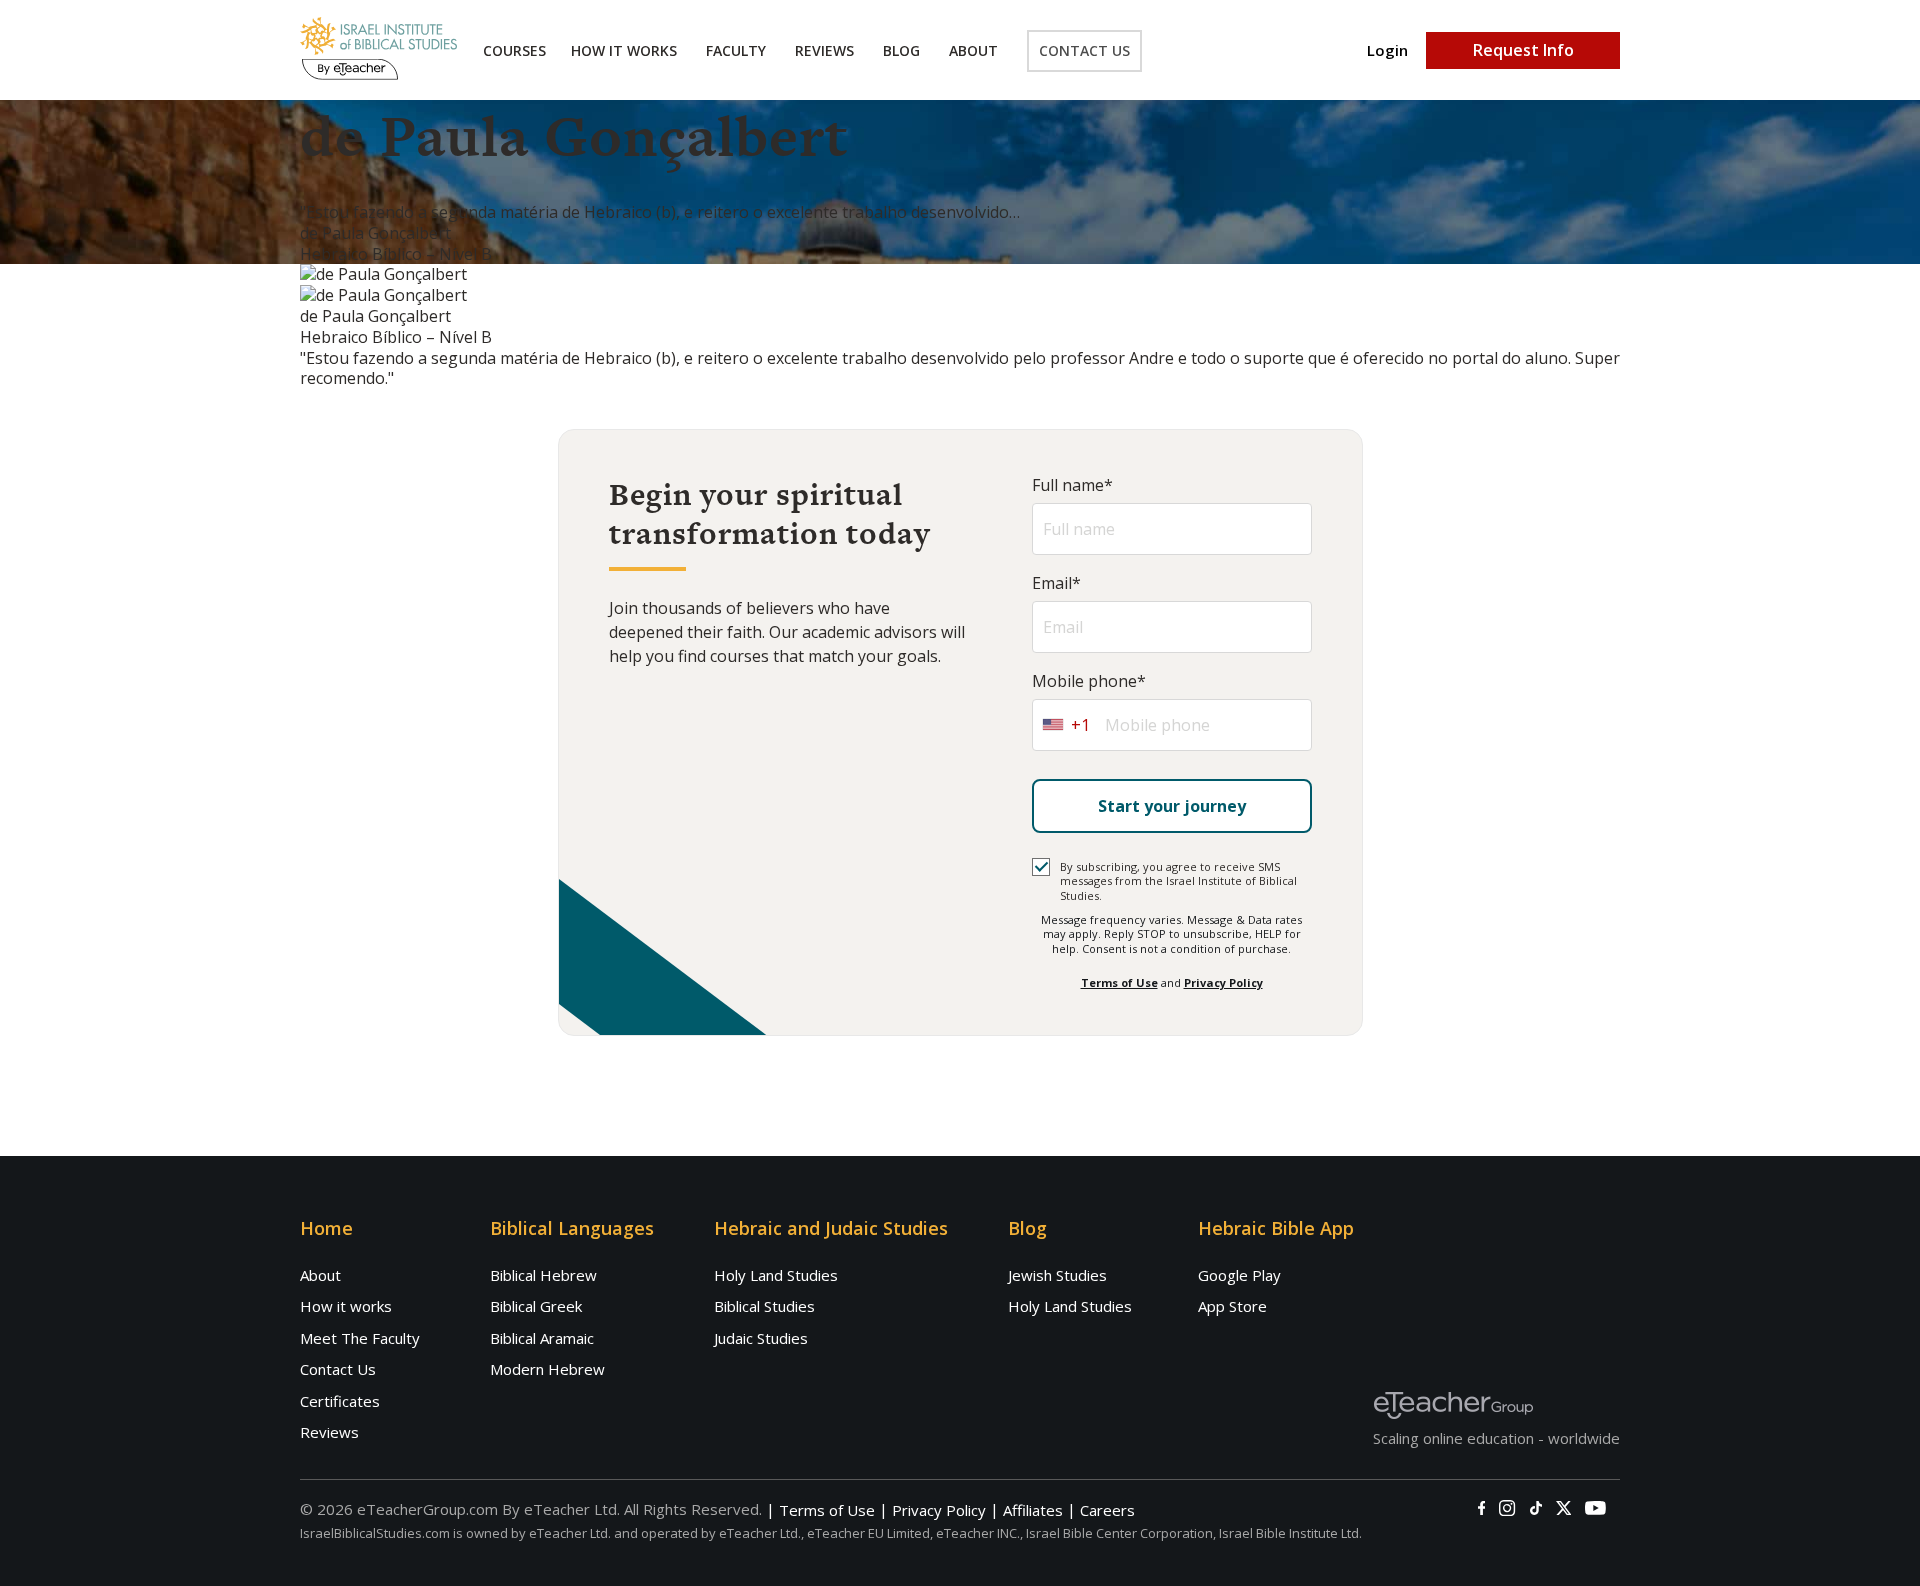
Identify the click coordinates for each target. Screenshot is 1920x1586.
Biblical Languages (572, 1228)
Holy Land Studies (776, 1275)
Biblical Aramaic (542, 1338)
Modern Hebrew (547, 1369)
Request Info (1523, 50)
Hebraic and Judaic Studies (831, 1228)
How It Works (624, 50)
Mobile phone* (1089, 681)
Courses (514, 50)
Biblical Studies (764, 1306)
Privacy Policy (1223, 982)
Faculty (736, 50)
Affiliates (1033, 1510)
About (973, 50)
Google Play (1239, 1275)
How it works (346, 1306)
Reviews (824, 50)
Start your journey (1172, 806)
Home (326, 1228)
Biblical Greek (536, 1306)
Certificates (340, 1401)
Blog (901, 50)
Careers (1107, 1510)
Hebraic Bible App (1276, 1228)
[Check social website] (1481, 1508)
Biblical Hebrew (543, 1275)
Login (1387, 50)
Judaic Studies (761, 1338)
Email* (1056, 583)
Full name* (1072, 485)
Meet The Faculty (360, 1338)
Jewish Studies (1057, 1275)
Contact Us (1084, 50)
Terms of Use (1119, 982)
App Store (1232, 1306)
